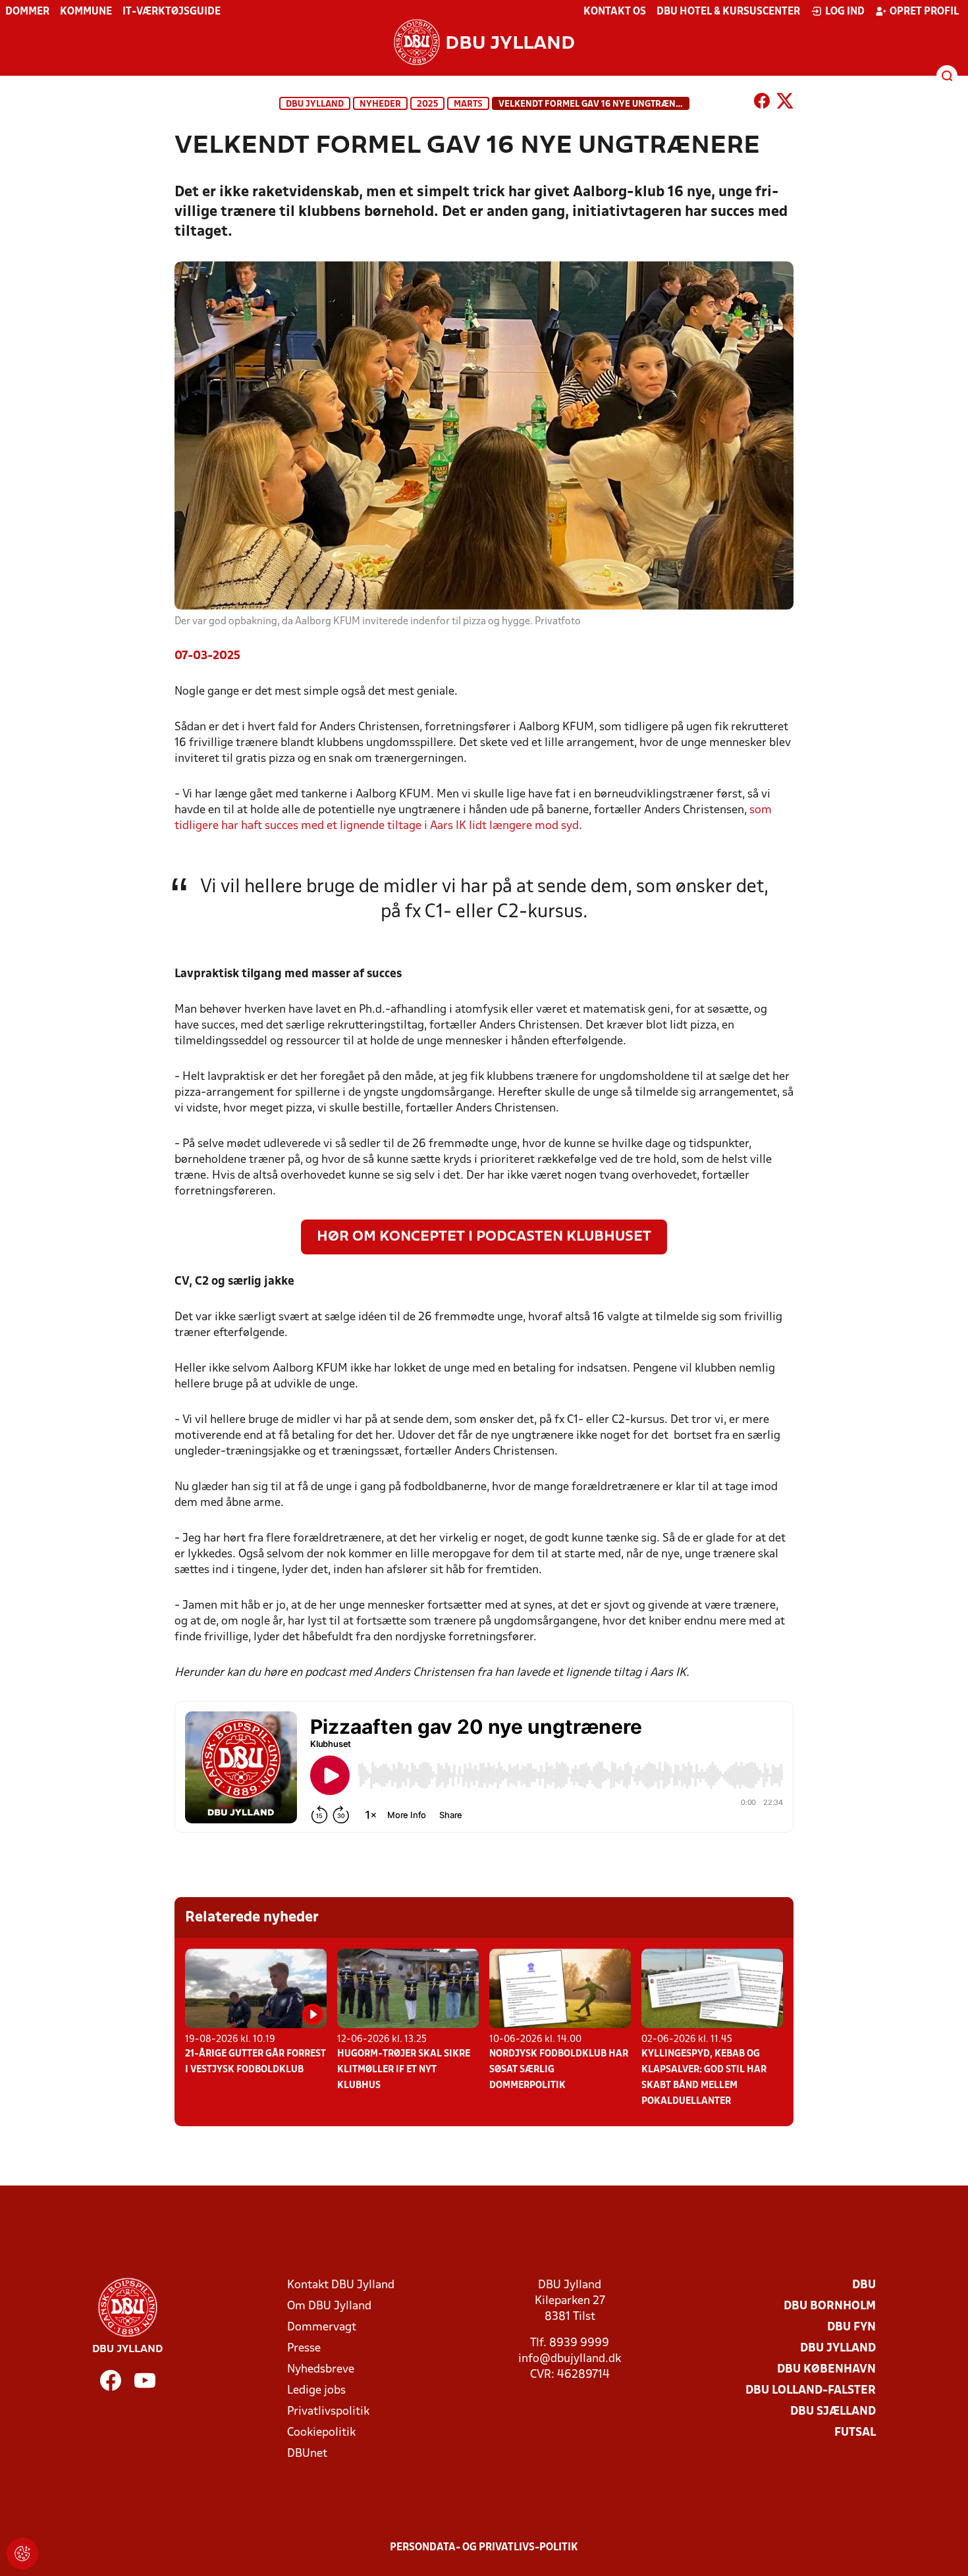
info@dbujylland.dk (570, 2359)
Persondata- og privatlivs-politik (484, 2548)
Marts (468, 104)
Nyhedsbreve (321, 2370)
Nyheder (380, 104)
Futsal (855, 2433)
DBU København (826, 2370)
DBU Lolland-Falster (811, 2391)
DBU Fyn (851, 2327)
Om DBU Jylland (329, 2306)
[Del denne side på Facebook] (762, 103)
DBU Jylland (315, 104)
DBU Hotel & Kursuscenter (728, 12)
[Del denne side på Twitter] (785, 103)
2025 (427, 104)
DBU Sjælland (833, 2412)
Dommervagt (322, 2327)
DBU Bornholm (830, 2306)
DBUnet (307, 2454)
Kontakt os (615, 12)
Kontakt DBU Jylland (341, 2285)
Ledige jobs (316, 2391)
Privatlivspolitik (328, 2412)
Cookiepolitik (321, 2433)
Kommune (86, 12)
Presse (304, 2348)
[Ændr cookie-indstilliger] (22, 2554)
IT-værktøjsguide (172, 12)
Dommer (27, 12)
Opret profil (924, 12)
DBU (864, 2285)
